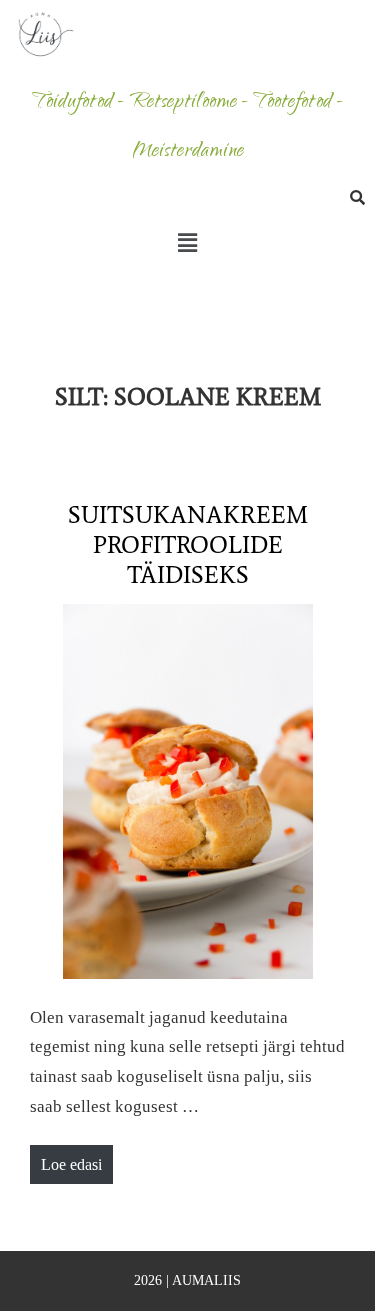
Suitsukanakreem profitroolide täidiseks (188, 544)
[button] (187, 244)
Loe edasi (76, 1159)
